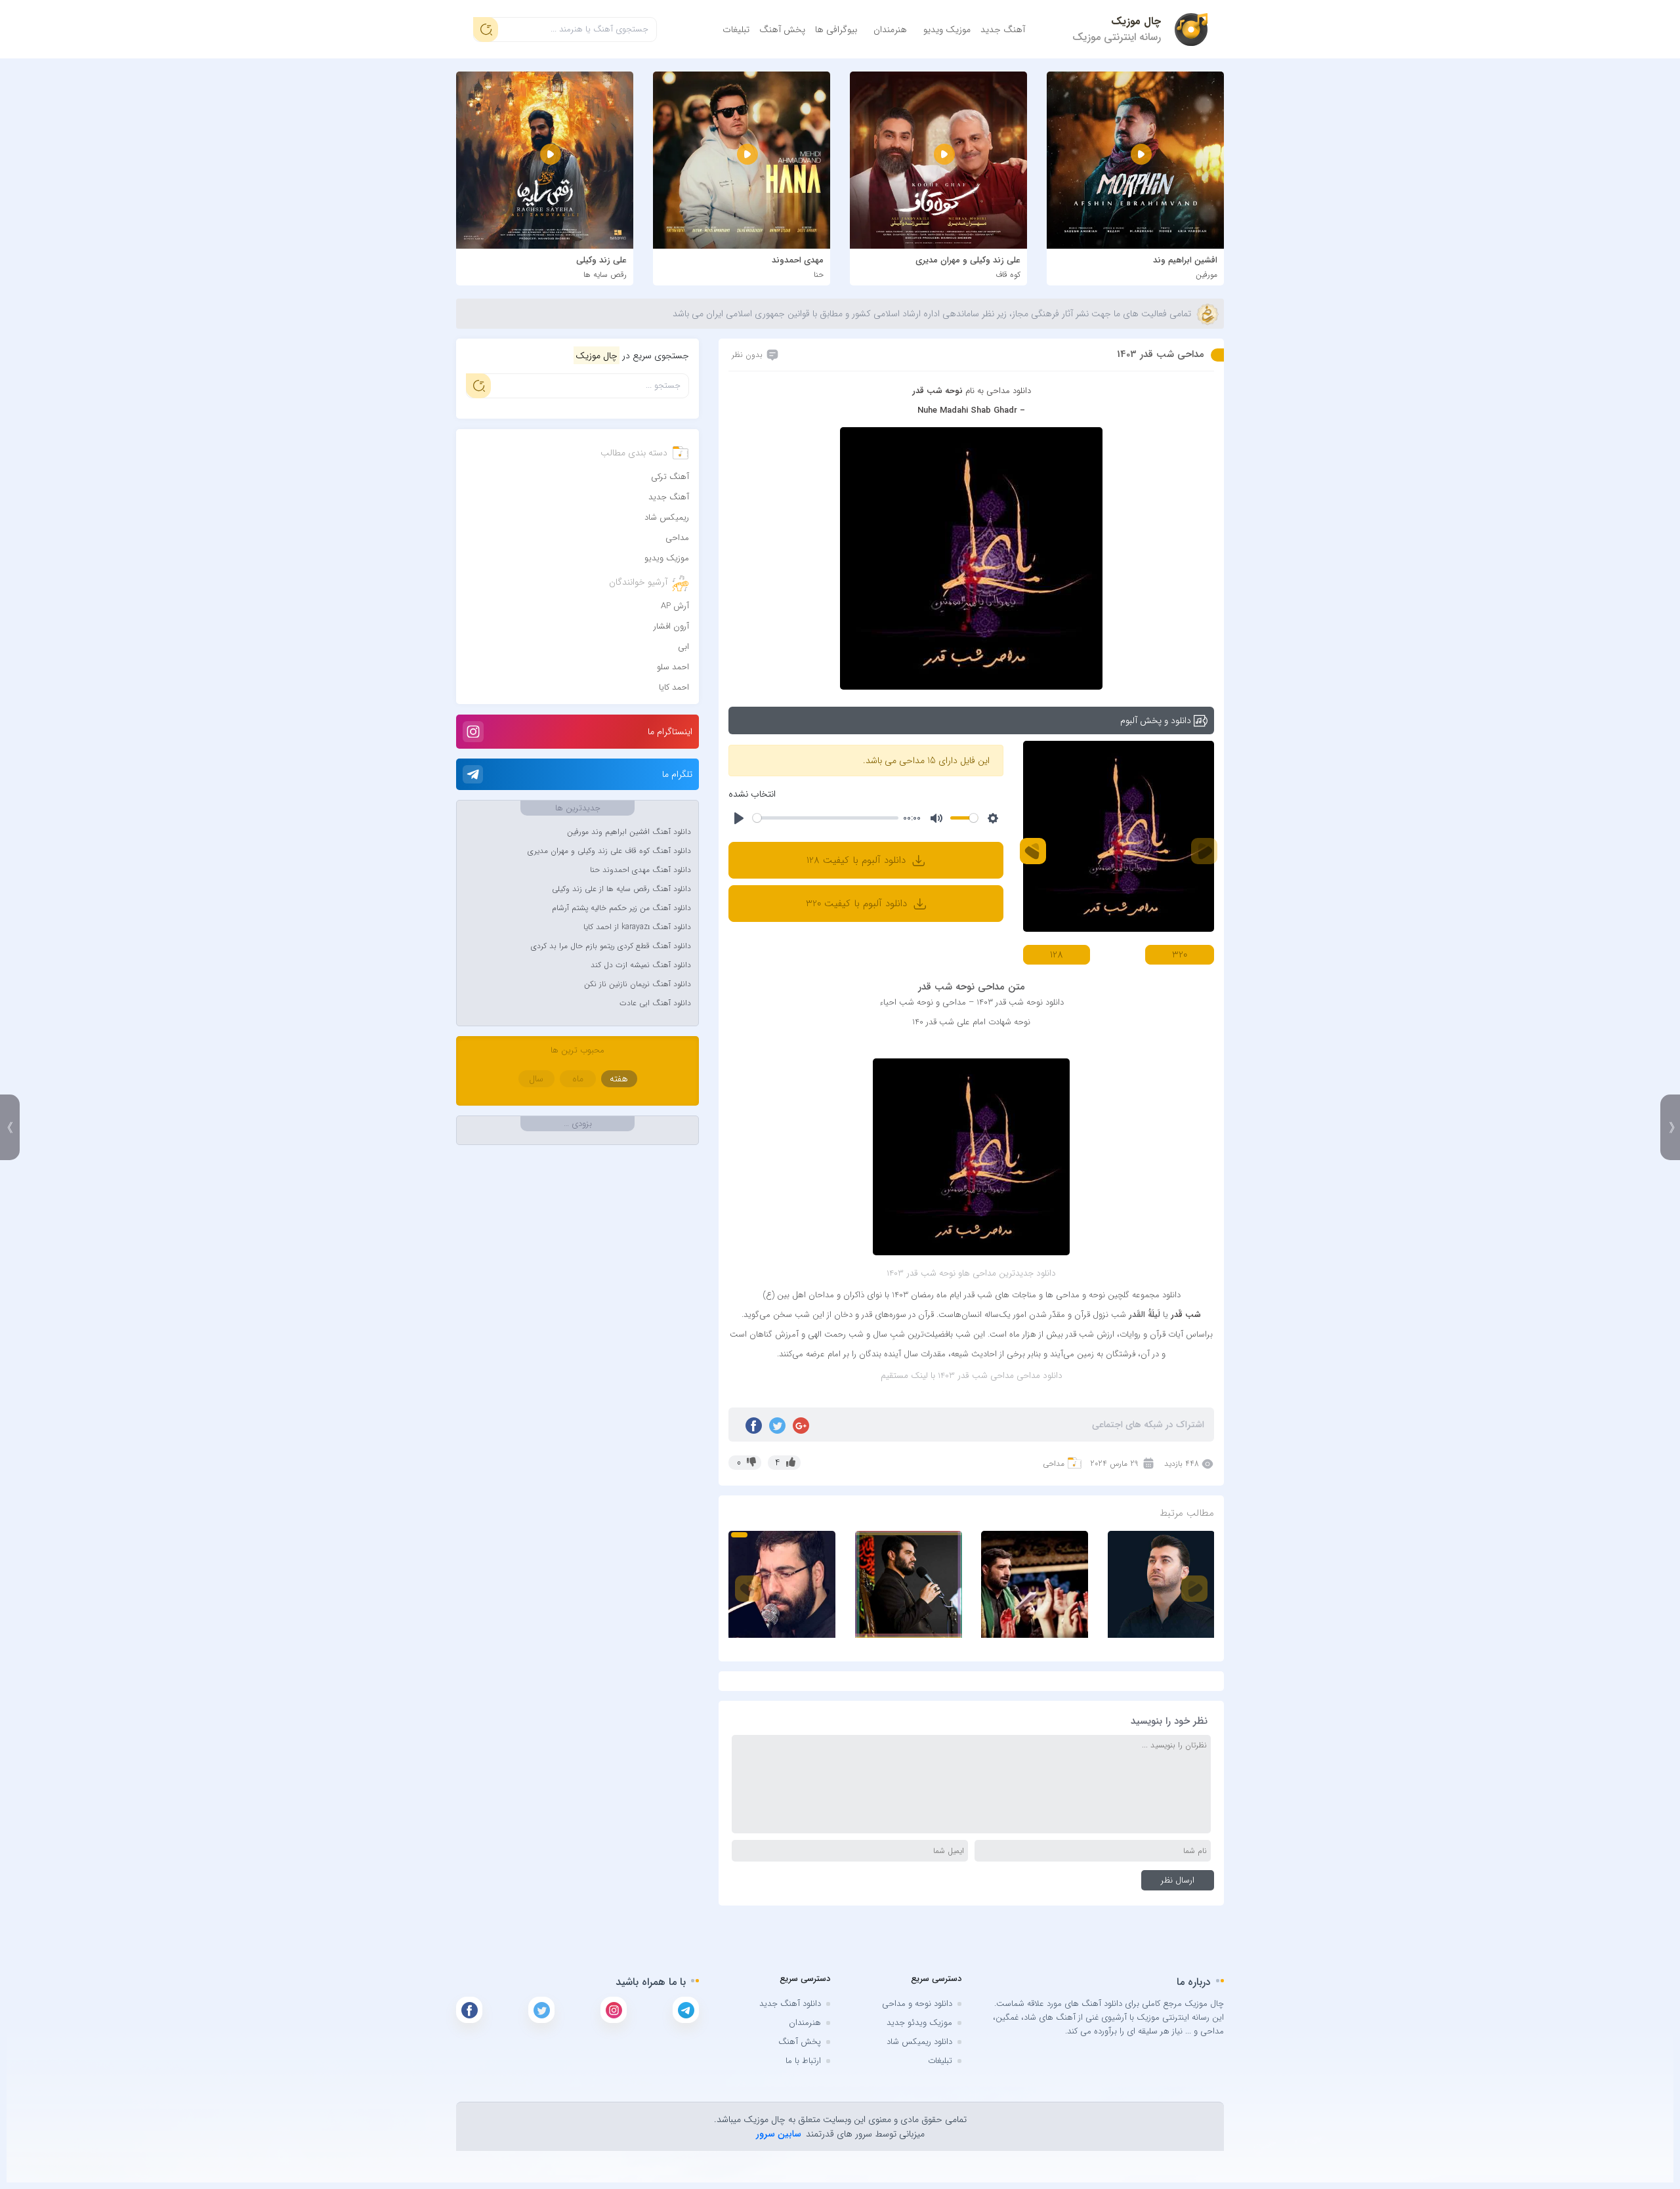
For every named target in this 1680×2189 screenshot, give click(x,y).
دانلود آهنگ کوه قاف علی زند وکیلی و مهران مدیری (609, 851)
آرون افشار (671, 626)
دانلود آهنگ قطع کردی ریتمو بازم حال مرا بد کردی (611, 946)
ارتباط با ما (803, 2061)
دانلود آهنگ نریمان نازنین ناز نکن (638, 984)
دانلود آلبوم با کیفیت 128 (858, 860)
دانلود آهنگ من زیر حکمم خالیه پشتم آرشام (621, 908)
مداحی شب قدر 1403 (1161, 354)
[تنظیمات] (993, 818)
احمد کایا (674, 687)
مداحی (1054, 1464)
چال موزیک (1136, 21)
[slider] (826, 818)
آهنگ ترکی (670, 477)
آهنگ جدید (1003, 30)
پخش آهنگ (782, 30)
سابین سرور (779, 2134)
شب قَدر (1186, 1315)
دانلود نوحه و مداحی (917, 2004)
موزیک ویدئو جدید (919, 2023)
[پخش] (739, 818)
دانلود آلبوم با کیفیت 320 (858, 904)
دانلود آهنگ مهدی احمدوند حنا (640, 870)
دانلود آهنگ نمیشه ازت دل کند (641, 965)
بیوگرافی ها (836, 30)
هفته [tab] (619, 1079)
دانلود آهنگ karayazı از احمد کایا (637, 927)
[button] (1033, 851)
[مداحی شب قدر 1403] (971, 557)
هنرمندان (890, 30)
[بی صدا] (936, 818)
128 (1057, 955)
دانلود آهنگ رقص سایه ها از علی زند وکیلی (621, 889)
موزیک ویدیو (947, 30)
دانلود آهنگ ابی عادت (655, 1003)
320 (1180, 955)
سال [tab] (536, 1079)
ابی (683, 647)
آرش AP (675, 606)
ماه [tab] (578, 1079)
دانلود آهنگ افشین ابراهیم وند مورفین (629, 832)
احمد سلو (673, 667)
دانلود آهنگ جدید (790, 2004)
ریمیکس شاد (667, 517)
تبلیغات (736, 30)
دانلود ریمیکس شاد (919, 2042)
